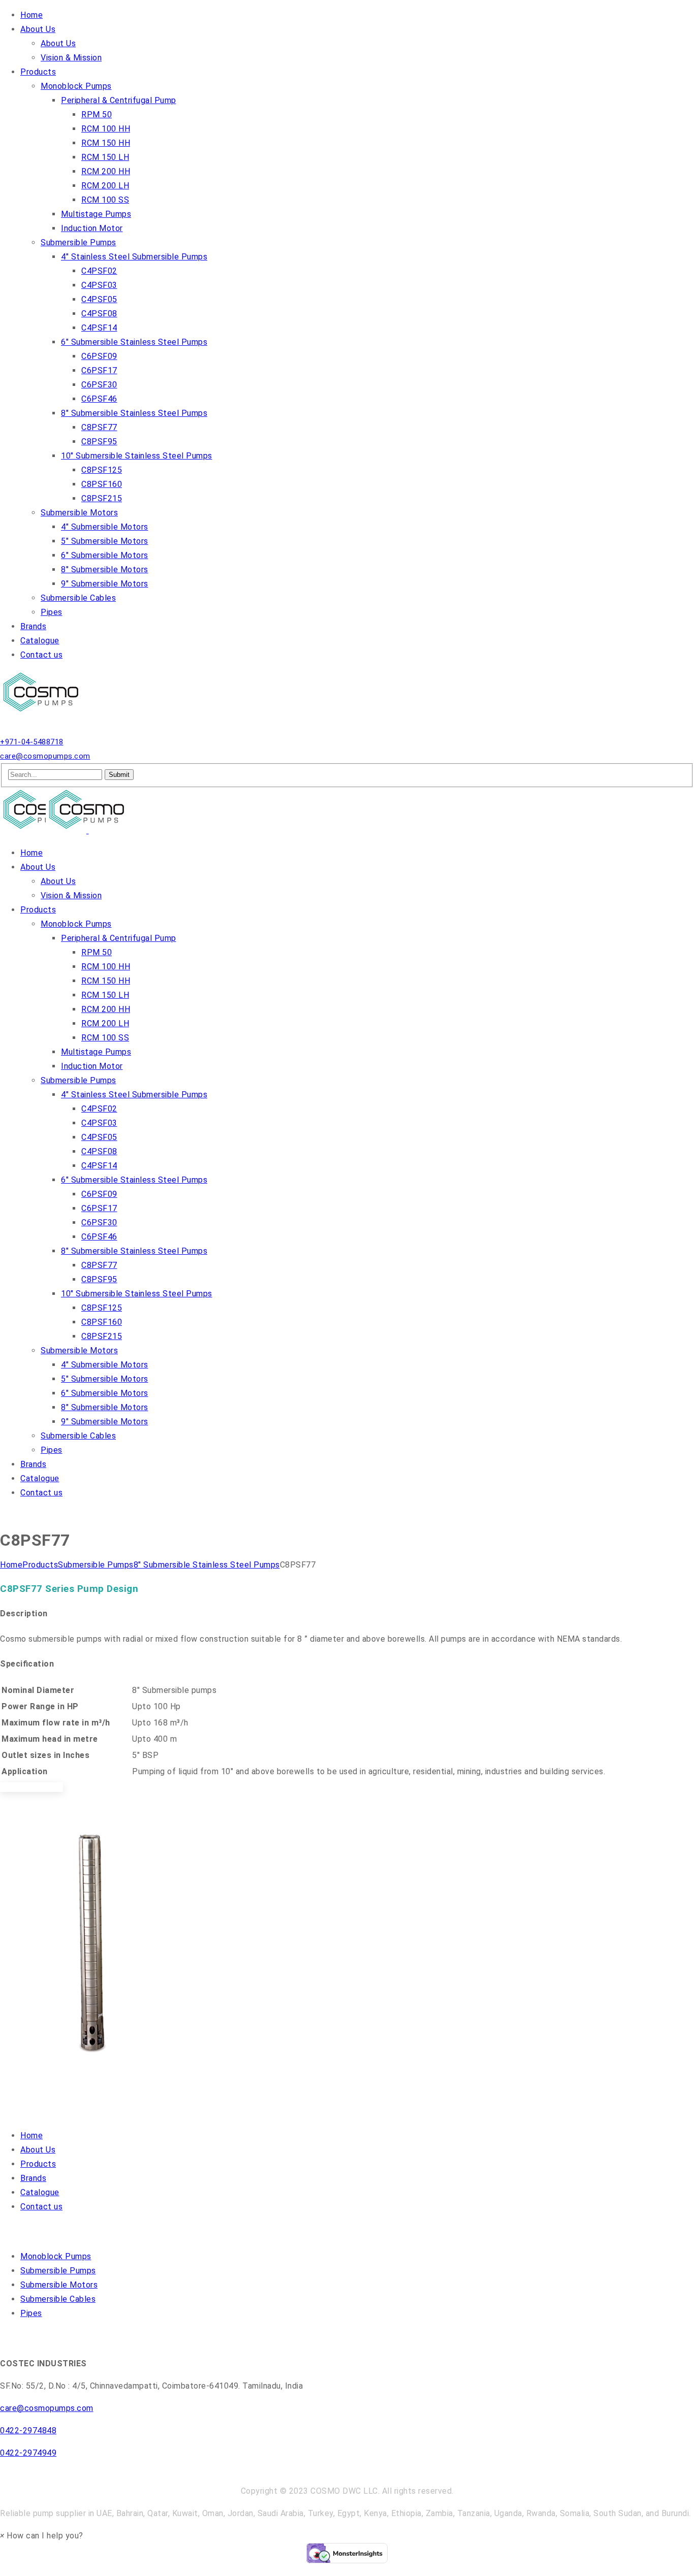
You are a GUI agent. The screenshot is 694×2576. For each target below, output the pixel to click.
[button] (42, 2536)
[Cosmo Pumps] (43, 713)
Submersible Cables (58, 2299)
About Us (38, 2150)
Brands (33, 2178)
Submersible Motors (59, 2285)
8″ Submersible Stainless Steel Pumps (207, 1565)
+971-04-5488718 (32, 742)
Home (11, 1565)
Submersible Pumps (96, 1565)
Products (40, 1565)
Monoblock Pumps (56, 2256)
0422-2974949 (28, 2453)
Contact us (41, 2207)
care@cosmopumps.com (45, 756)
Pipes (31, 2313)
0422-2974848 (28, 2431)
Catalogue (40, 2192)
